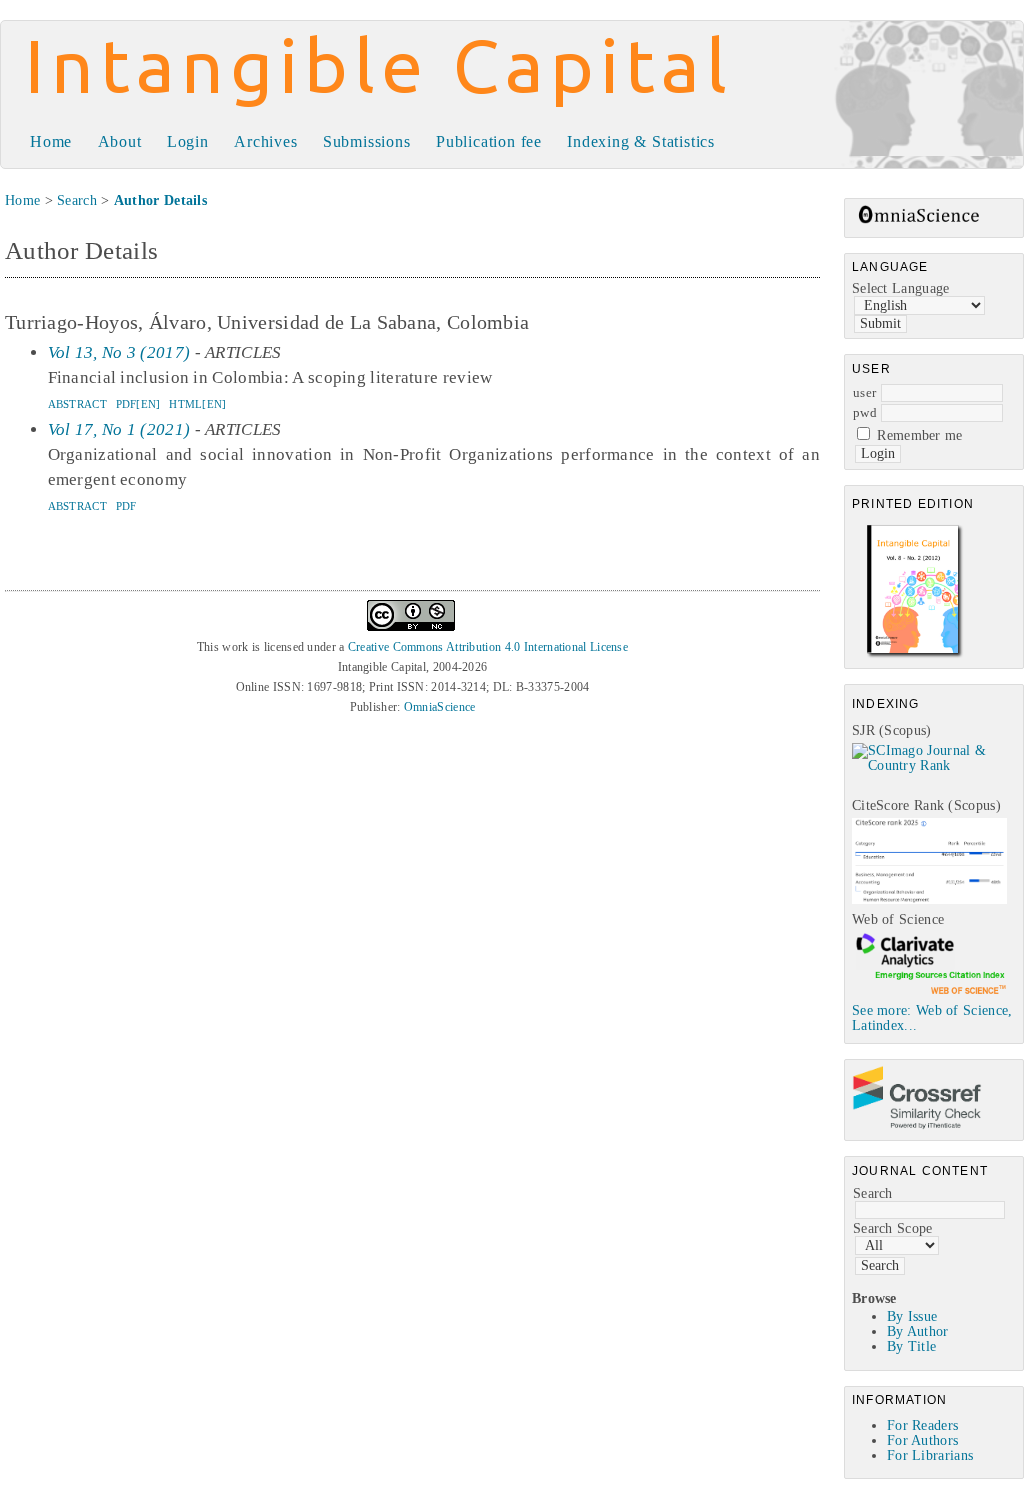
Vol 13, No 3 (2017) (119, 352)
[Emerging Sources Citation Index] (929, 993)
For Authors (922, 1440)
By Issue (912, 1316)
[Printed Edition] (915, 655)
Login (188, 141)
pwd (865, 412)
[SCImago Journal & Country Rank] (937, 765)
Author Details (160, 200)
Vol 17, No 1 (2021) (119, 429)
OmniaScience (440, 707)
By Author (918, 1331)
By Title (911, 1346)
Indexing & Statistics (641, 141)
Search (873, 1193)
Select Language (901, 288)
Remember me (919, 435)
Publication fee (489, 141)
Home (51, 141)
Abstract (77, 404)
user (864, 392)
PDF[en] (138, 404)
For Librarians (930, 1455)
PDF (126, 506)
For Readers (922, 1425)
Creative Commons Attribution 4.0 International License (488, 647)
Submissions (367, 141)
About (120, 141)
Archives (265, 141)
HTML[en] (197, 404)
